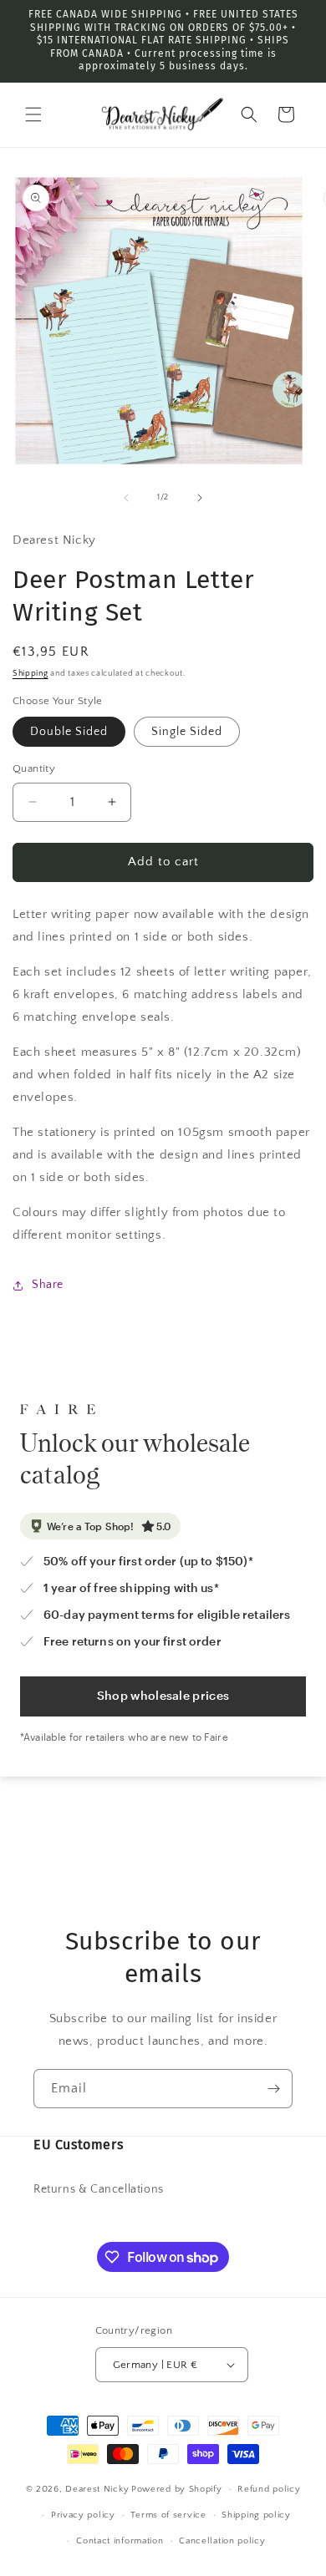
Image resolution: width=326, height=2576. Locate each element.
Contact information (120, 2541)
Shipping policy (256, 2515)
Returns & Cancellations (99, 2189)
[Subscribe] (273, 2089)
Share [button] (48, 1285)
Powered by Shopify (177, 2489)
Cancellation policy (222, 2541)
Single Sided (187, 732)
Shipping (31, 674)
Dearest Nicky (97, 2489)
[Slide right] (200, 498)
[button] (33, 114)
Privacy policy (83, 2515)
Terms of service (168, 2515)
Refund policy (269, 2489)
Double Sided (69, 732)
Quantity (34, 768)
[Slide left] (126, 498)
